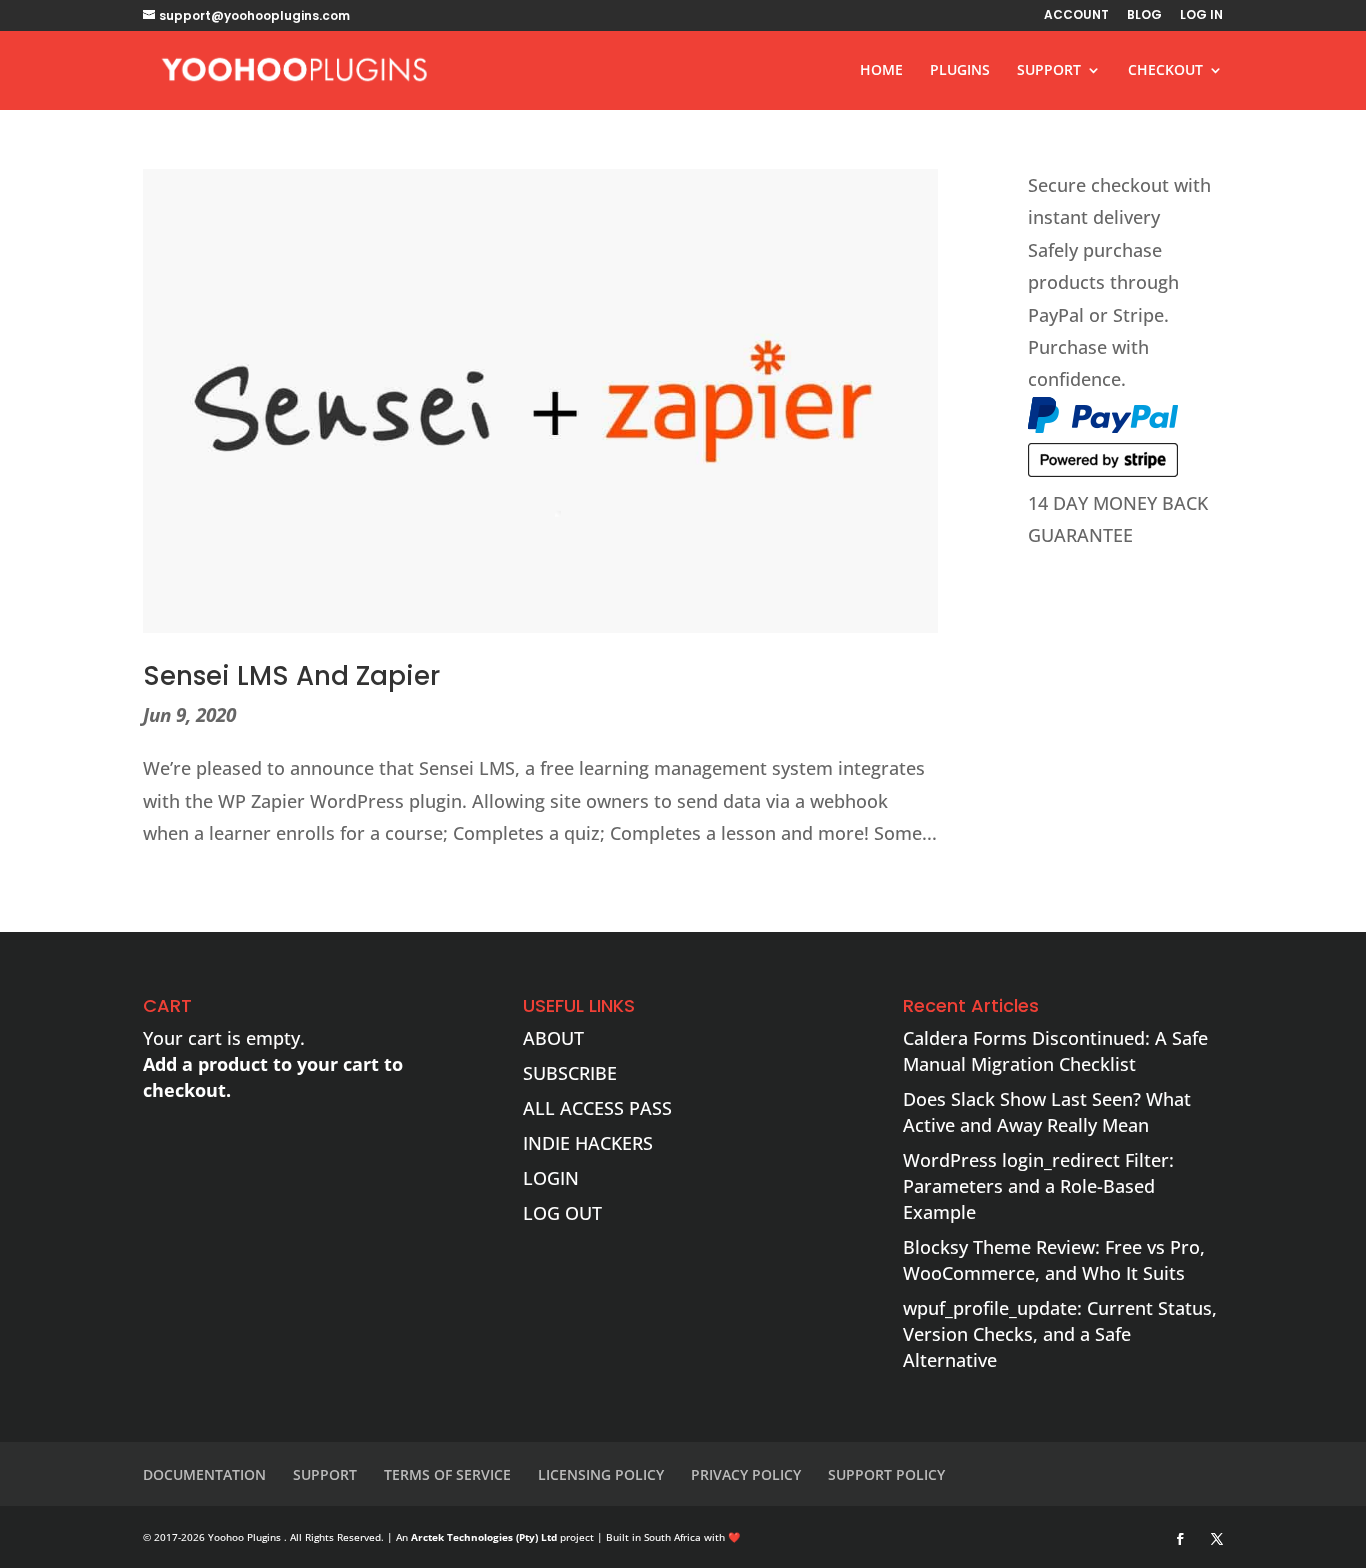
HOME (881, 71)
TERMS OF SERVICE (447, 1474)
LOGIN (551, 1178)
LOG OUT (562, 1213)
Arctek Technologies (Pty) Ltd (484, 1537)
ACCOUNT (1076, 16)
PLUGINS (960, 71)
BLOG (1144, 16)
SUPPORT (1049, 71)
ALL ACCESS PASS (597, 1108)
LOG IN (1201, 16)
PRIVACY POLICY (746, 1474)
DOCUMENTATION (204, 1474)
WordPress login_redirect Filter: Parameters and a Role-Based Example (1038, 1186)
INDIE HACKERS (588, 1143)
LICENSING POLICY (601, 1474)
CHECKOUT (1165, 71)
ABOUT (553, 1038)
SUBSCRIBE (570, 1073)
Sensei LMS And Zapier (291, 676)
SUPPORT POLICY (886, 1474)
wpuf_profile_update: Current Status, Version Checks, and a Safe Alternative (1060, 1334)
